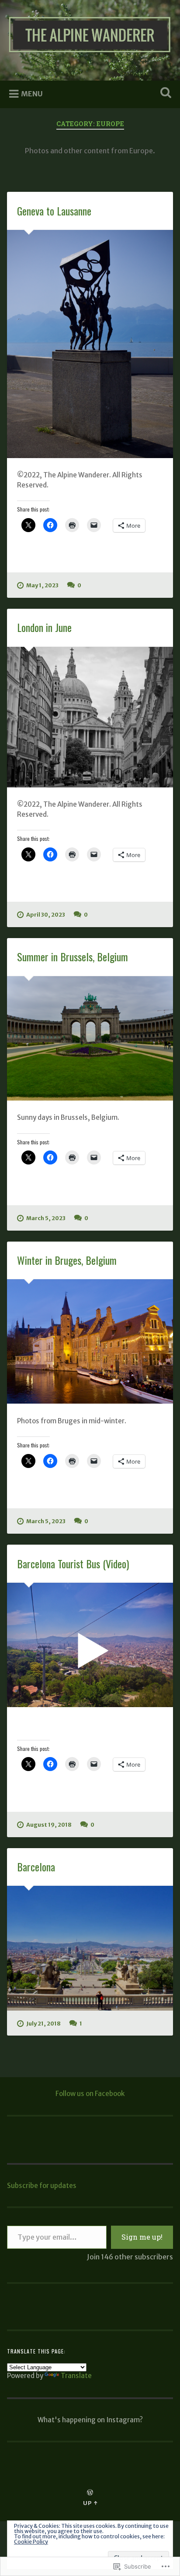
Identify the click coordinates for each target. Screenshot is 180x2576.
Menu (32, 94)
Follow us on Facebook (90, 2094)
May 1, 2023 (42, 585)
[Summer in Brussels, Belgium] (90, 1038)
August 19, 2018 (49, 1824)
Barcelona (36, 1867)
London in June (44, 627)
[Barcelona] (90, 1948)
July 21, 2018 (43, 2023)
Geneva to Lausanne (54, 211)
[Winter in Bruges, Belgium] (90, 1341)
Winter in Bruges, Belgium (67, 1260)
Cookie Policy (31, 2542)
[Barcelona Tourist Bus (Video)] (90, 1645)
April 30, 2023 (46, 914)
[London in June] (90, 717)
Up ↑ (90, 2503)
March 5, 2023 (46, 1218)
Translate (76, 2376)
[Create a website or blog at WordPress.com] (90, 2493)
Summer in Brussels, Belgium (73, 956)
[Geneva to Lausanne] (90, 344)
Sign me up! (142, 2237)
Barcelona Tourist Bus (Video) (73, 1563)
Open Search (164, 94)
